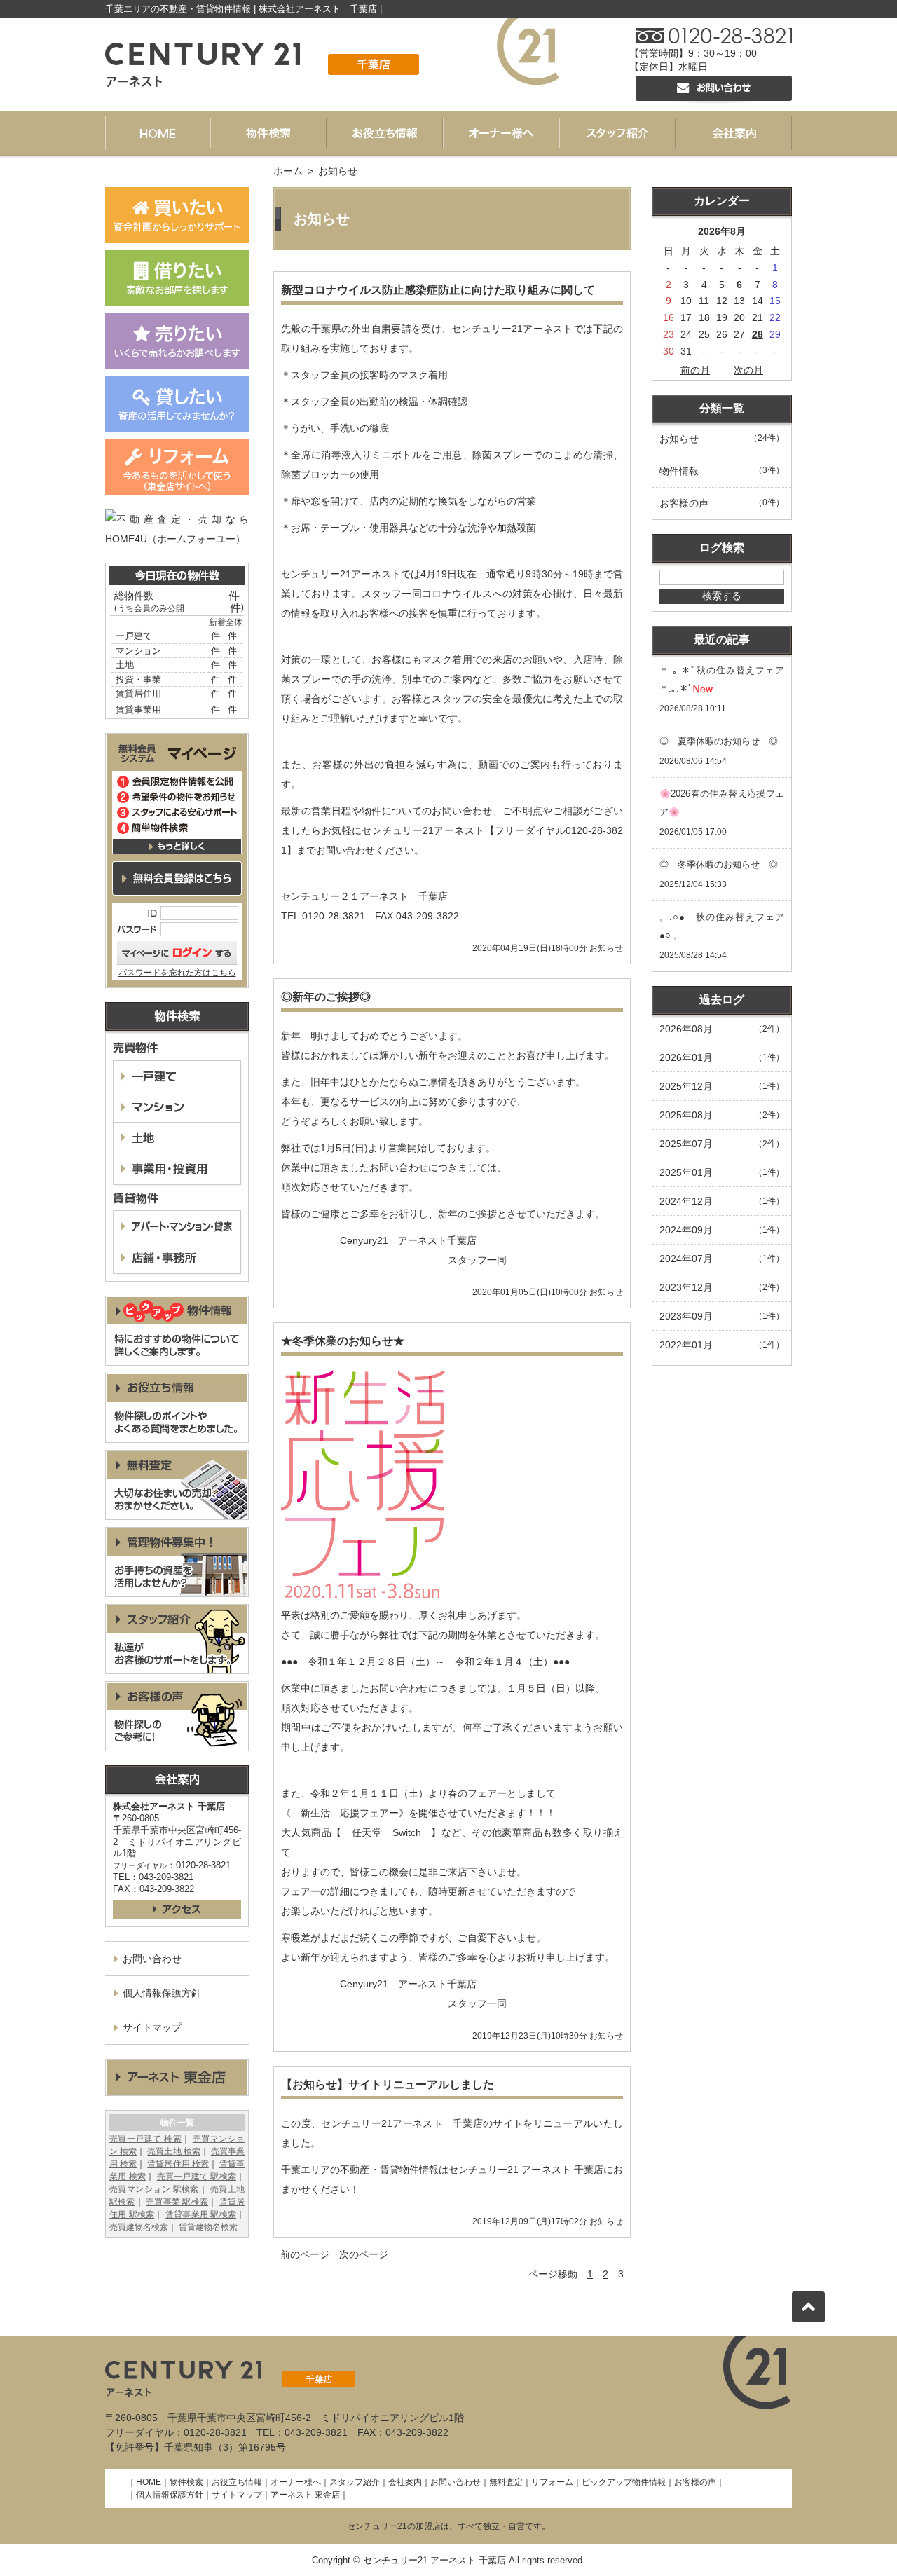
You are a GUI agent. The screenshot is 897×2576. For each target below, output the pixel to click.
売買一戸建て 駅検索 (197, 2177)
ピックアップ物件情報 (624, 2482)
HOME (149, 2482)
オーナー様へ (296, 2482)
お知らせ (606, 948)
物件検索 (186, 2482)
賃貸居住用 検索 (178, 2164)
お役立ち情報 (237, 2482)
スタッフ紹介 (355, 2482)
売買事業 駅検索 (177, 2202)
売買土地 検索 (173, 2151)
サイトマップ (152, 2027)
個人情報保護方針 (162, 1993)
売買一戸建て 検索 (145, 2139)
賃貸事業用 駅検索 (201, 2214)
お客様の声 (695, 2482)
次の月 (748, 370)
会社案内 (405, 2482)
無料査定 (506, 2482)
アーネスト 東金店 (305, 2495)
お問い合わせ (152, 1959)
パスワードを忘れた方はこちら (177, 973)
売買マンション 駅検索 (154, 2189)
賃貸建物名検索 (208, 2227)
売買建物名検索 (139, 2227)
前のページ (305, 2254)
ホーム (288, 171)
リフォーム (552, 2482)
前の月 (695, 370)
